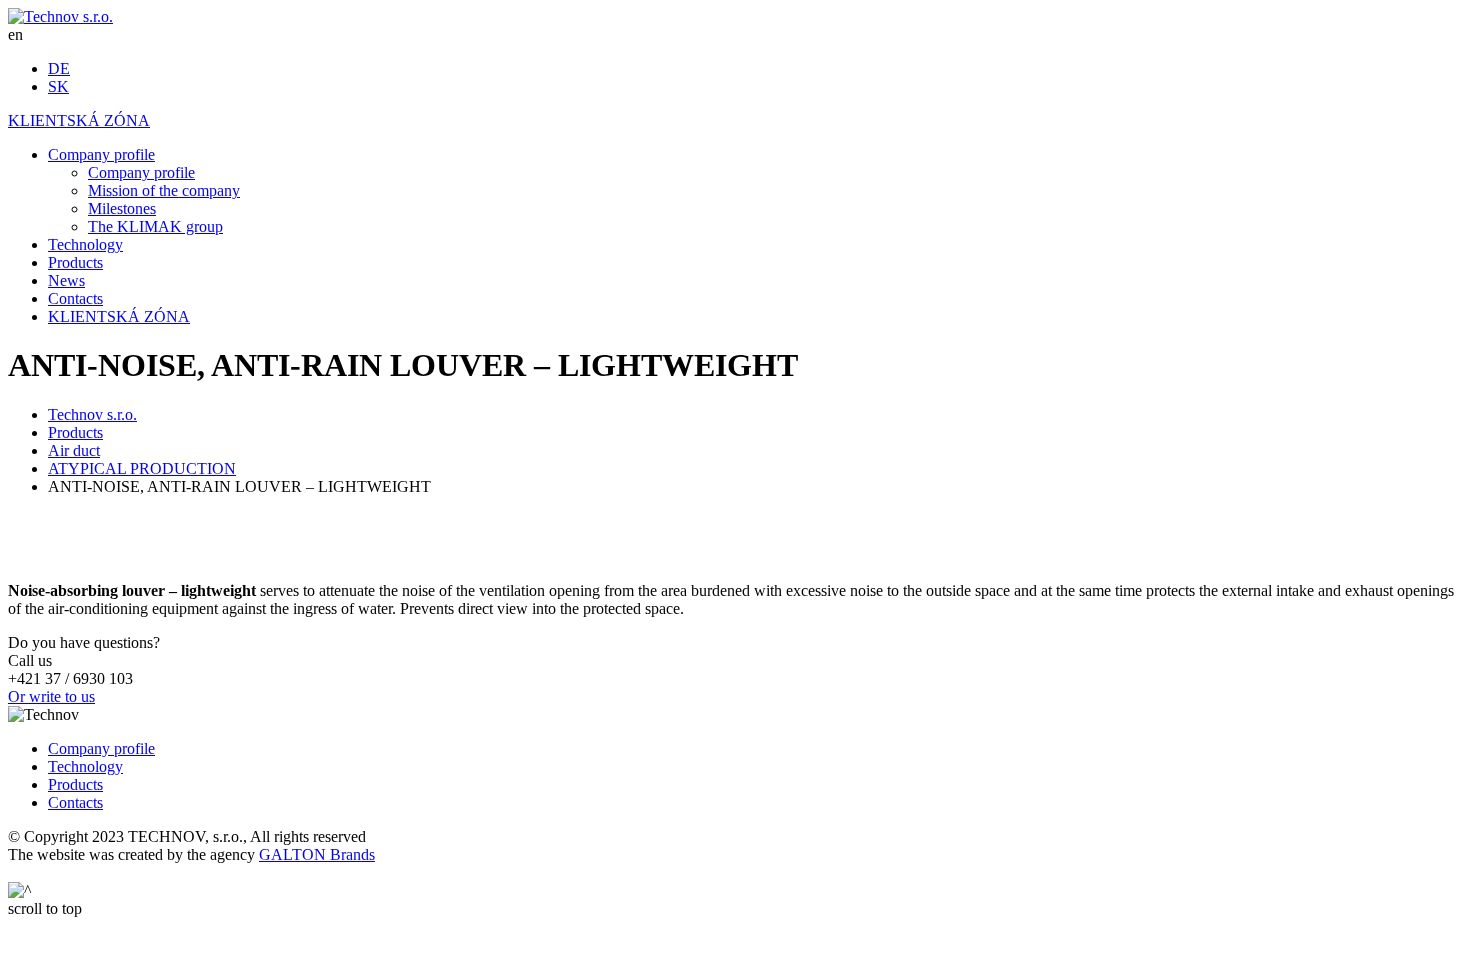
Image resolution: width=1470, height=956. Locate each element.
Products (75, 784)
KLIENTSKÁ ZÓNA (79, 120)
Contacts (75, 802)
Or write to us (51, 696)
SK (58, 86)
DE (59, 68)
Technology (85, 766)
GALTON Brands (317, 854)
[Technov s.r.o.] (60, 16)
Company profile (101, 748)
